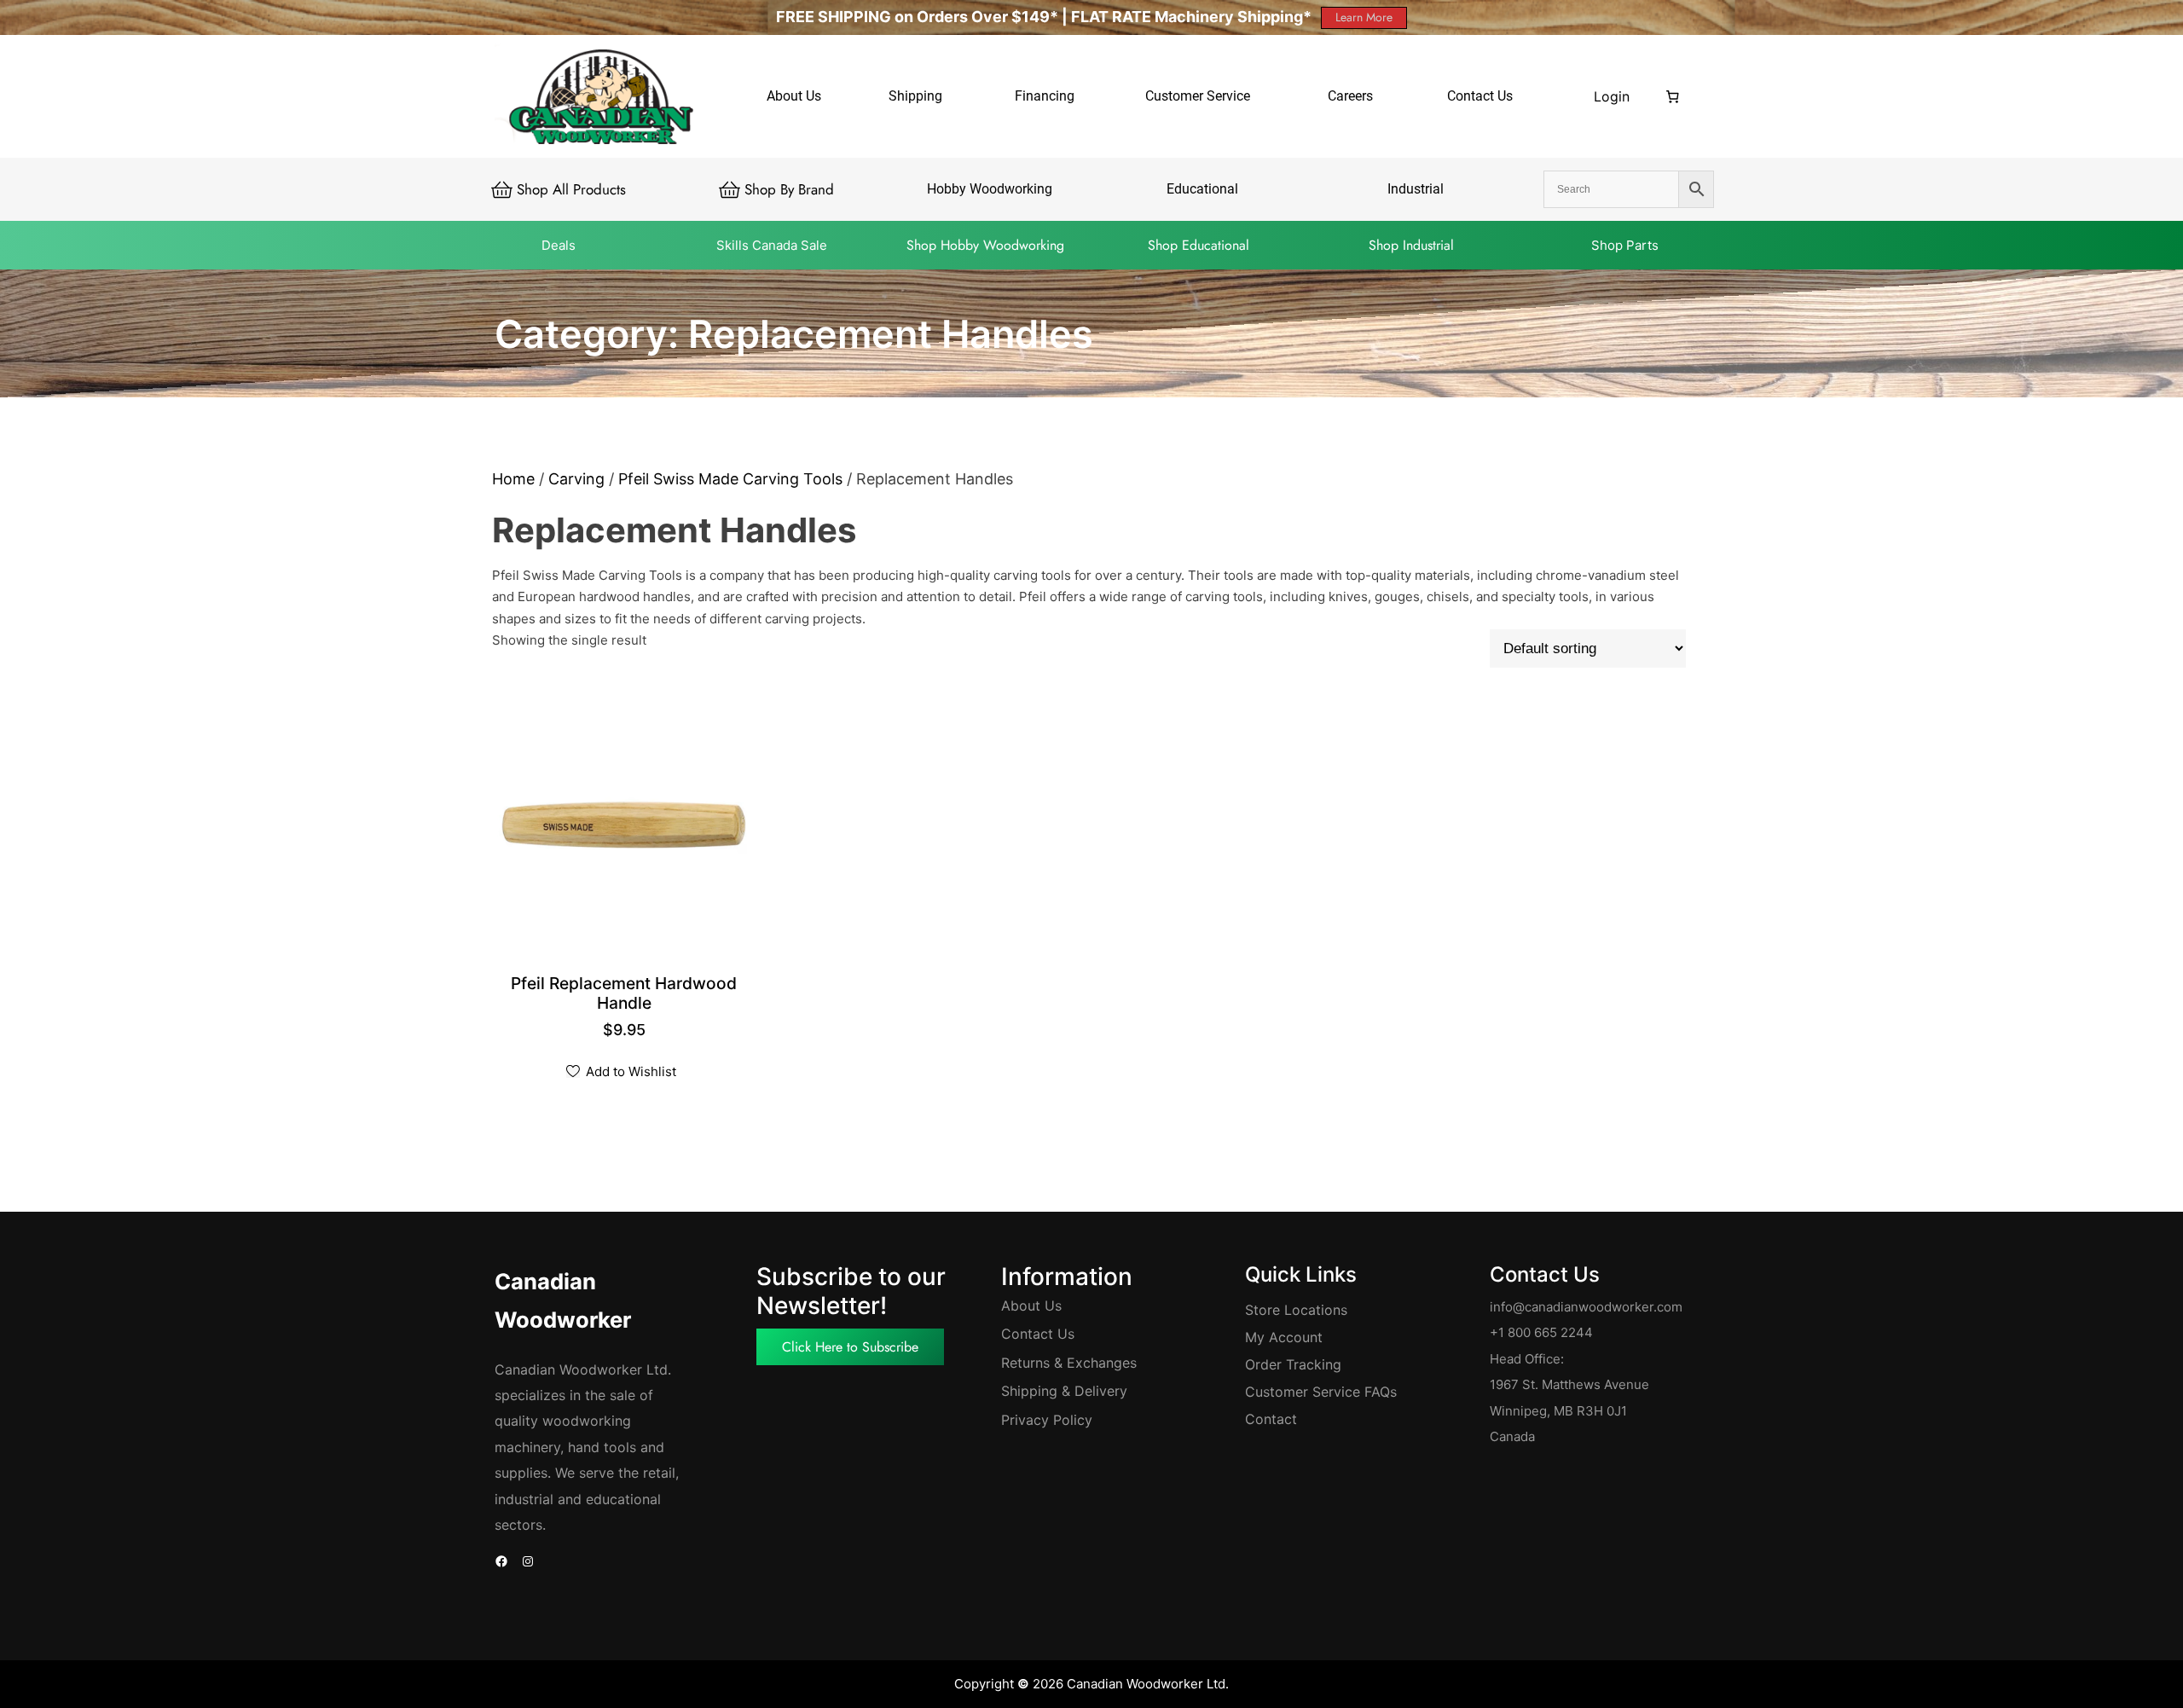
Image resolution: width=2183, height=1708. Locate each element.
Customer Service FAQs (1321, 1392)
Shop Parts (1625, 245)
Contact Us (1038, 1334)
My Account (1284, 1337)
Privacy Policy (1047, 1420)
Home (513, 479)
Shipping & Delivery (1064, 1391)
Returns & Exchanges (1069, 1363)
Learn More (1364, 17)
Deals (559, 245)
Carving (576, 479)
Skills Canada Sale (772, 245)
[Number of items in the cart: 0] (1673, 96)
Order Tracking (1293, 1364)
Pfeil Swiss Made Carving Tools (730, 479)
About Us (1031, 1306)
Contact (1271, 1419)
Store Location (1293, 1310)
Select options (625, 1005)
